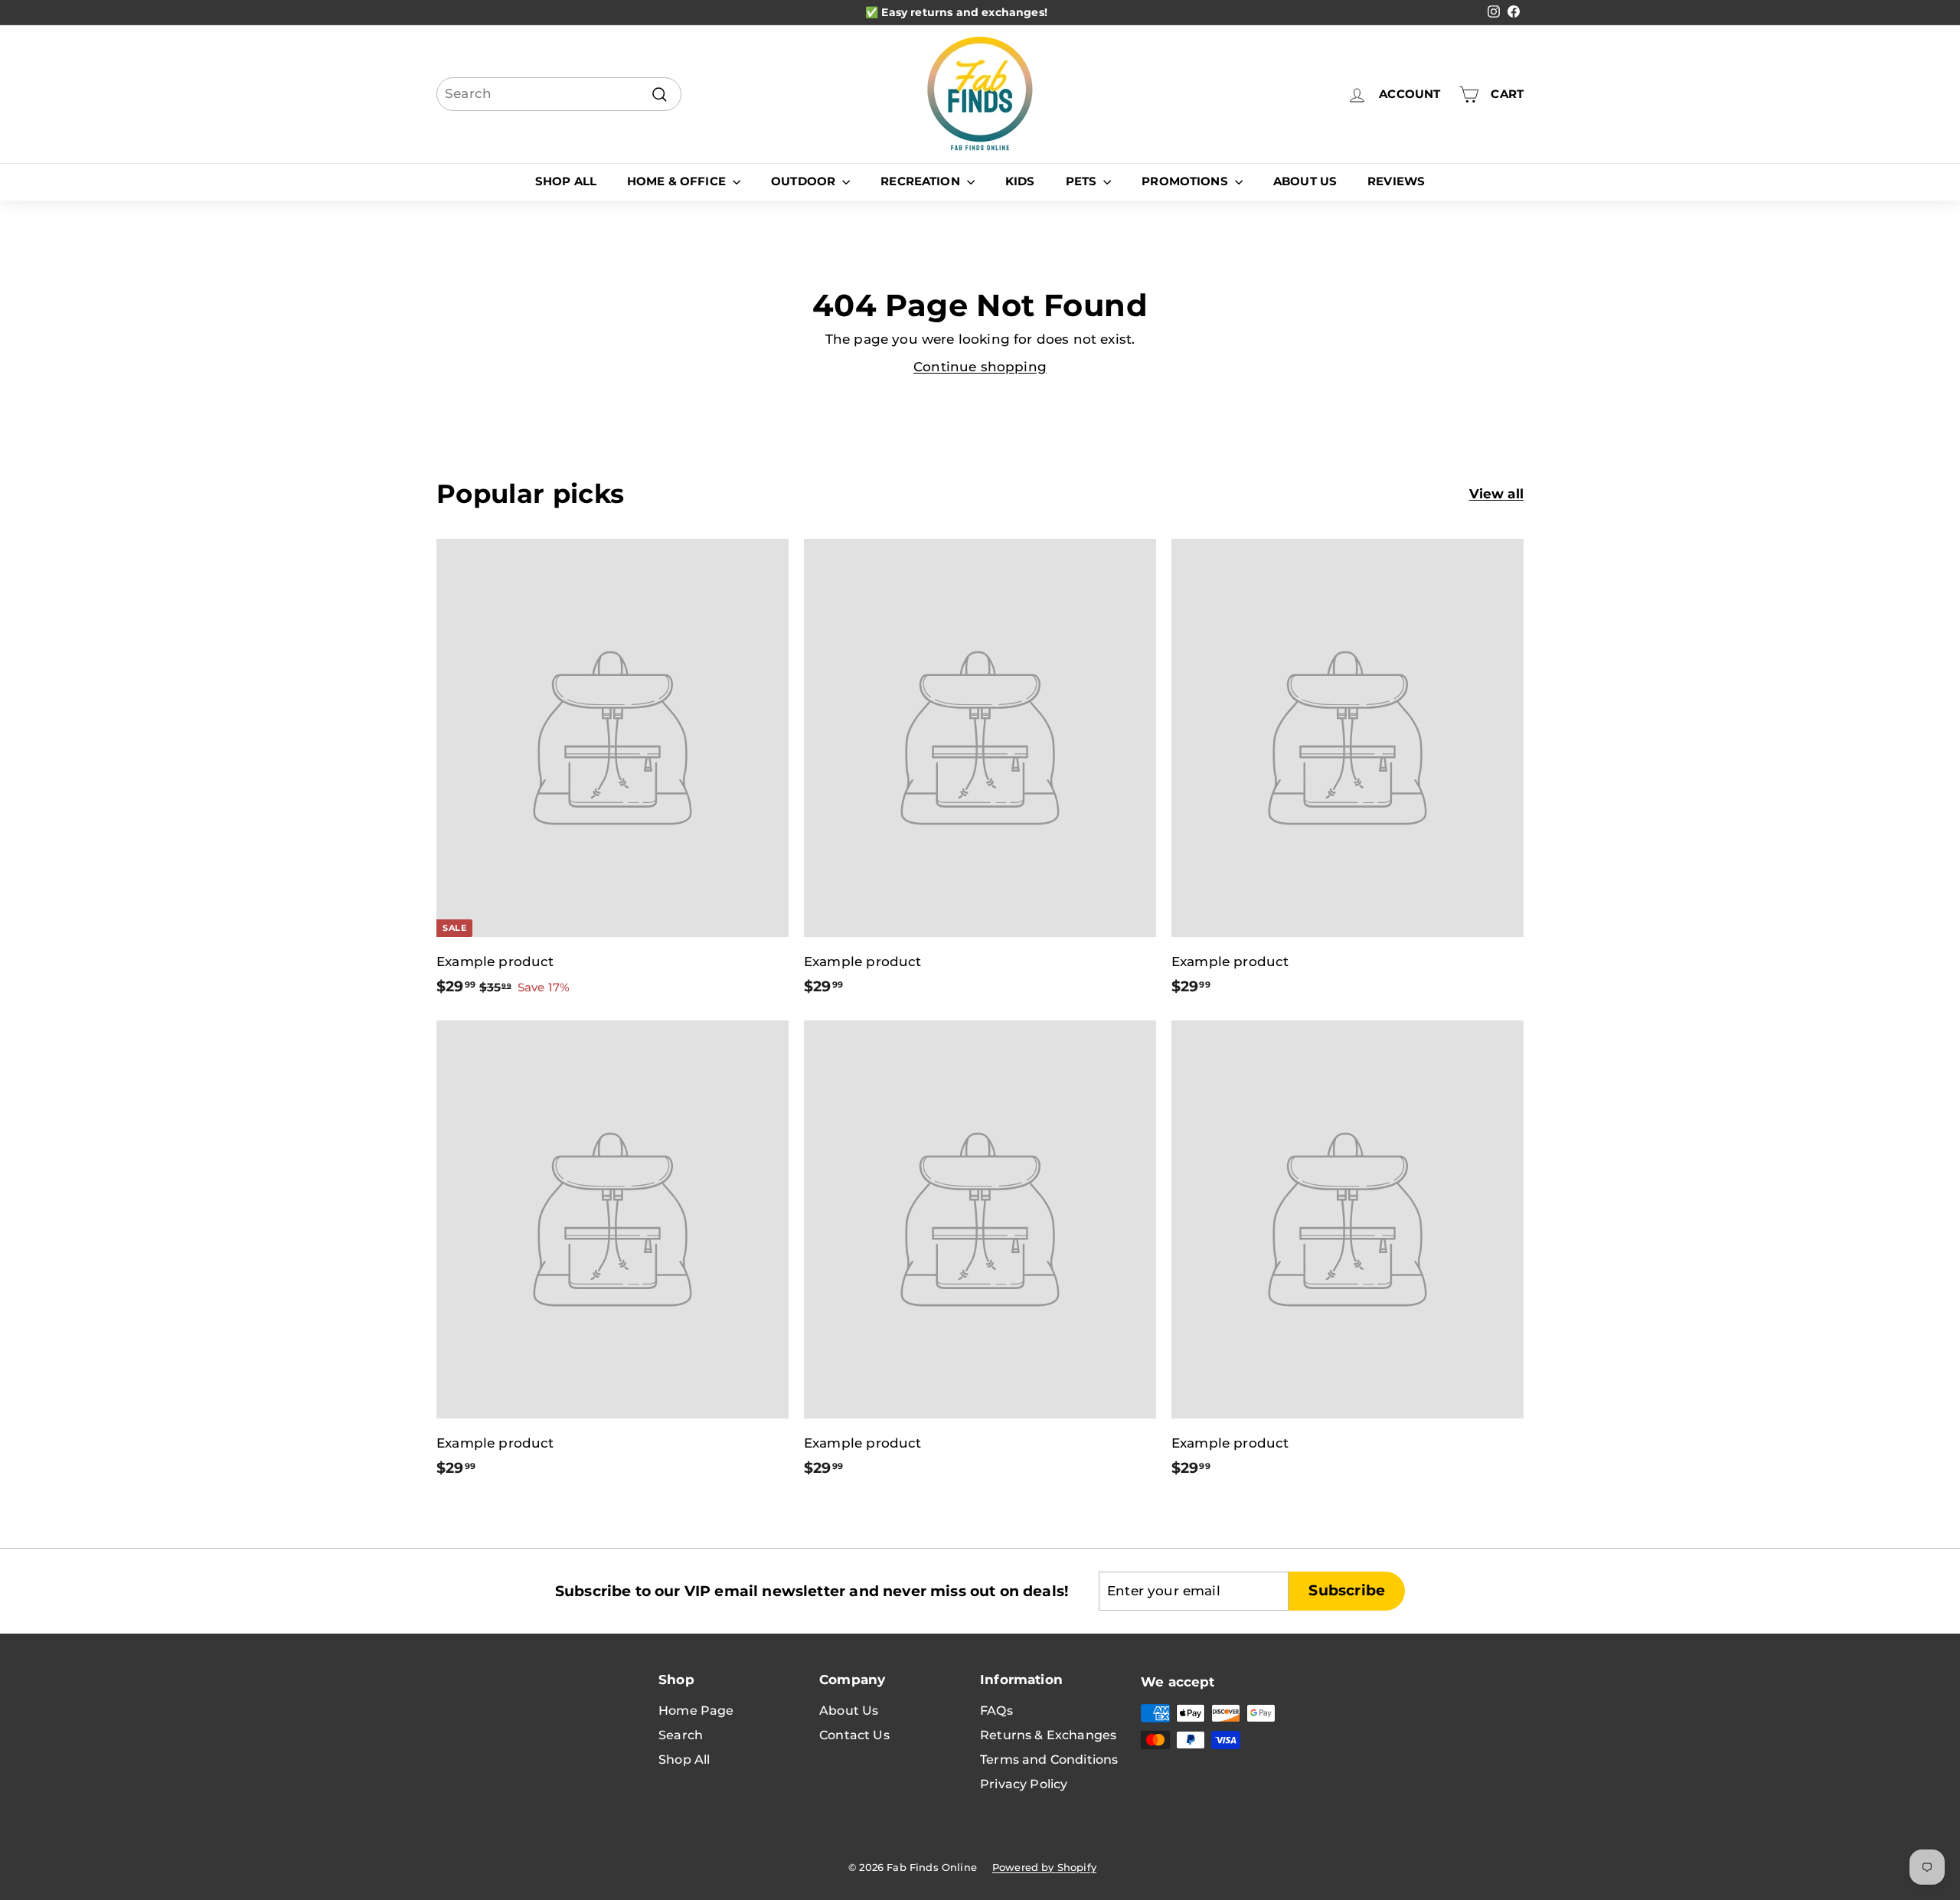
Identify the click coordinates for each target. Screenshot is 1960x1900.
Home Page (696, 1711)
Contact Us (854, 1735)
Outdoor (805, 181)
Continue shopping (980, 367)
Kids (1020, 181)
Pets (1083, 181)
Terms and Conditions (1049, 1760)
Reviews (1396, 181)
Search (681, 1735)
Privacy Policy (1024, 1784)
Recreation (922, 181)
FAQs (996, 1711)
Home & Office (678, 181)
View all (1496, 494)
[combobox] (559, 94)
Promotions (1186, 181)
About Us (1305, 181)
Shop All (566, 181)
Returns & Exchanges (1048, 1735)
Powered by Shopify (1044, 1867)
